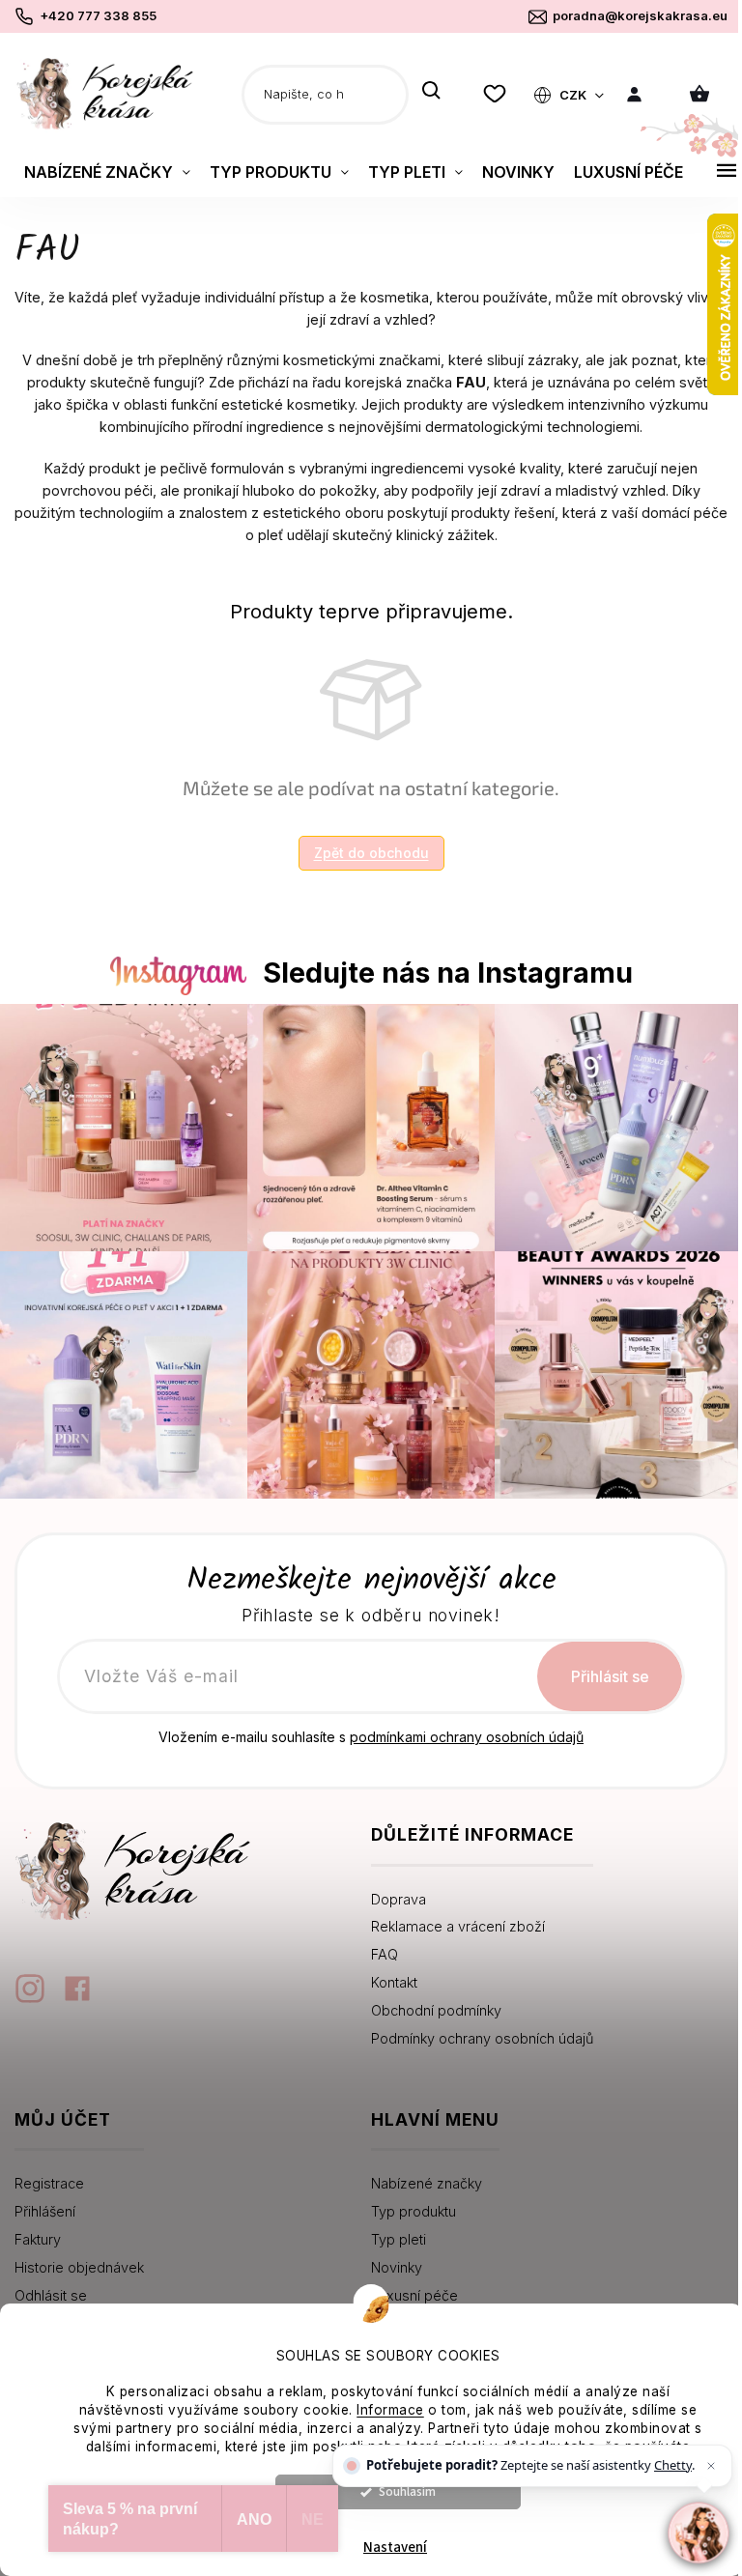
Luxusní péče (414, 2295)
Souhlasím (407, 2491)
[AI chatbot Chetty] (698, 2532)
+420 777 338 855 (98, 15)
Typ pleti (399, 2239)
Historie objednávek (79, 2267)
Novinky (397, 2267)
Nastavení (395, 2547)
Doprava (399, 1899)
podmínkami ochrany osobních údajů (467, 1737)
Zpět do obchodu (371, 853)
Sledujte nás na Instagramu (448, 973)
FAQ (385, 1954)
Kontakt (394, 1982)
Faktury (38, 2239)
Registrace (49, 2183)
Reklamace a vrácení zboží (458, 1926)
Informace (390, 2410)
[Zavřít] (711, 2466)
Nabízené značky (427, 2183)
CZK (574, 95)
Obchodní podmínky (436, 2010)
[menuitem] (107, 172)
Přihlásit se (610, 1676)
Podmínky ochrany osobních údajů (482, 2038)
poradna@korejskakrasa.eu (640, 15)
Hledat (431, 92)
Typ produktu (414, 2211)
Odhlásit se (51, 2295)
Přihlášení (45, 2211)
